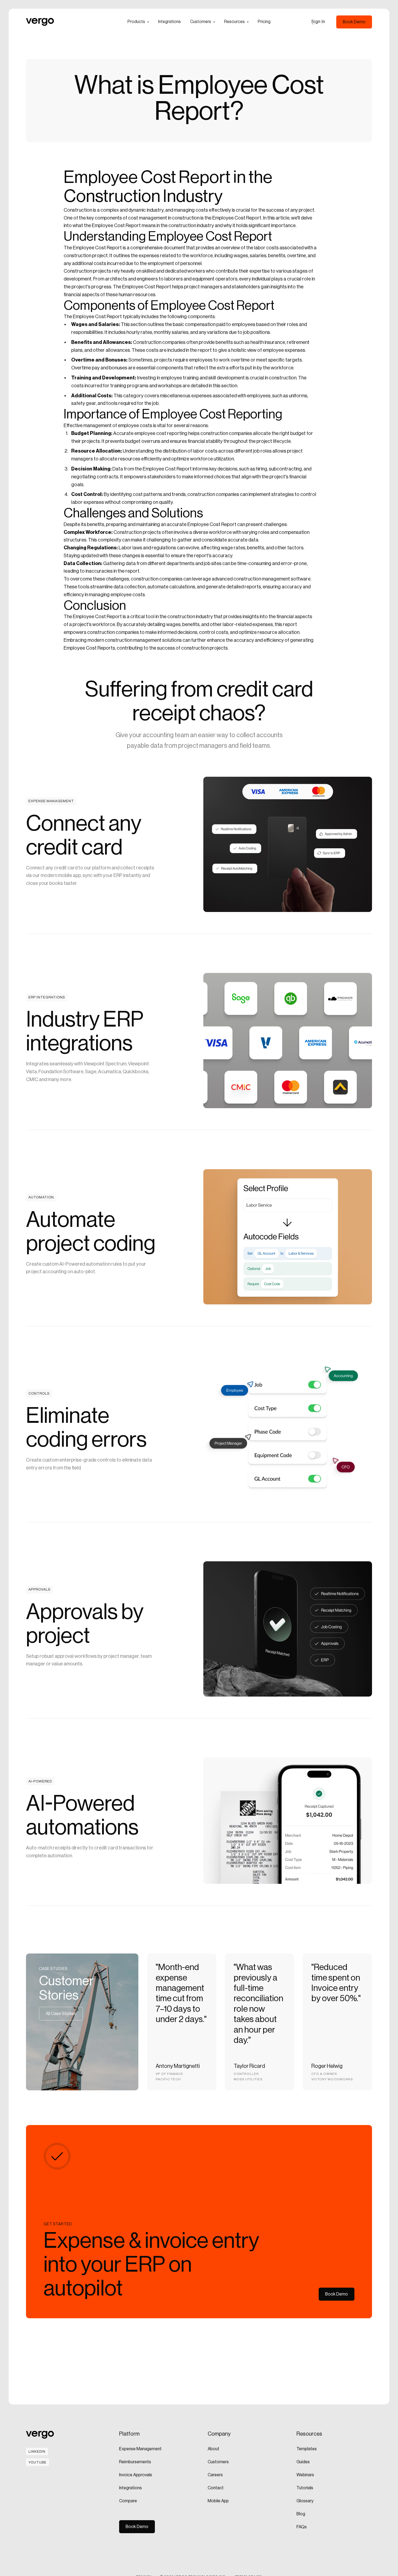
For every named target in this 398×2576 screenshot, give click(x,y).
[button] (138, 22)
